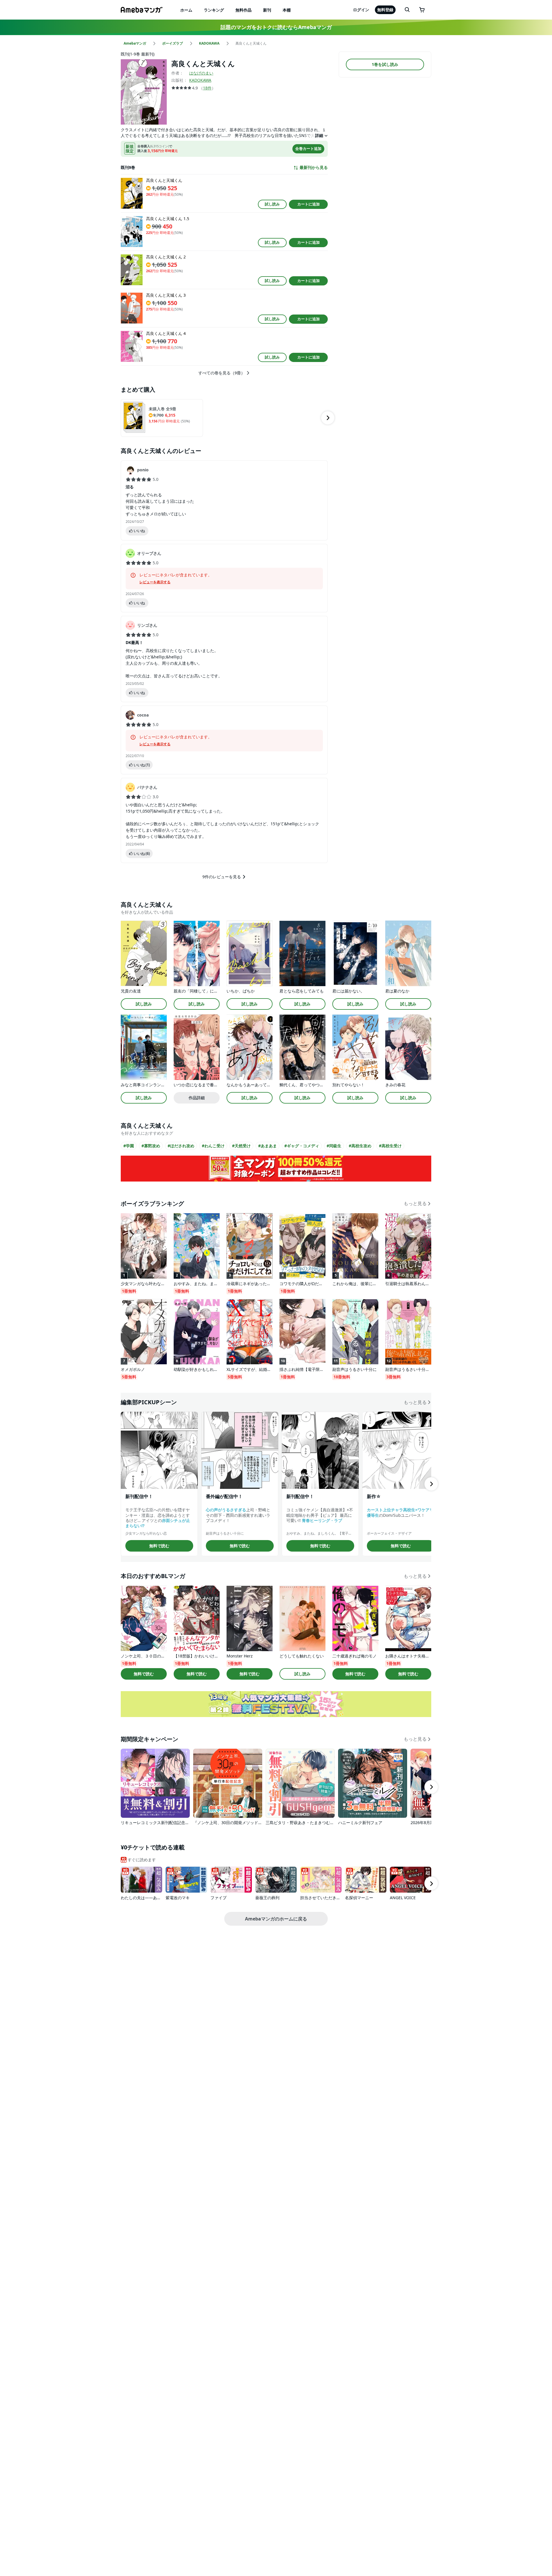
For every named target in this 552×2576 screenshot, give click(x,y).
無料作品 (244, 10)
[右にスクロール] (328, 418)
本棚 (287, 10)
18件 (207, 88)
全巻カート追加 (308, 148)
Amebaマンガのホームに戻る (276, 1919)
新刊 (267, 10)
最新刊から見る (314, 167)
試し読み (272, 204)
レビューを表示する (155, 582)
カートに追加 (308, 204)
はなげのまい (201, 73)
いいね (139, 531)
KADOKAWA (200, 80)
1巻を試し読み (385, 64)
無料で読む (159, 1546)
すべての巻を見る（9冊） (222, 373)
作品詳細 (197, 1098)
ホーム (186, 10)
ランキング (214, 10)
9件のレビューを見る (222, 877)
